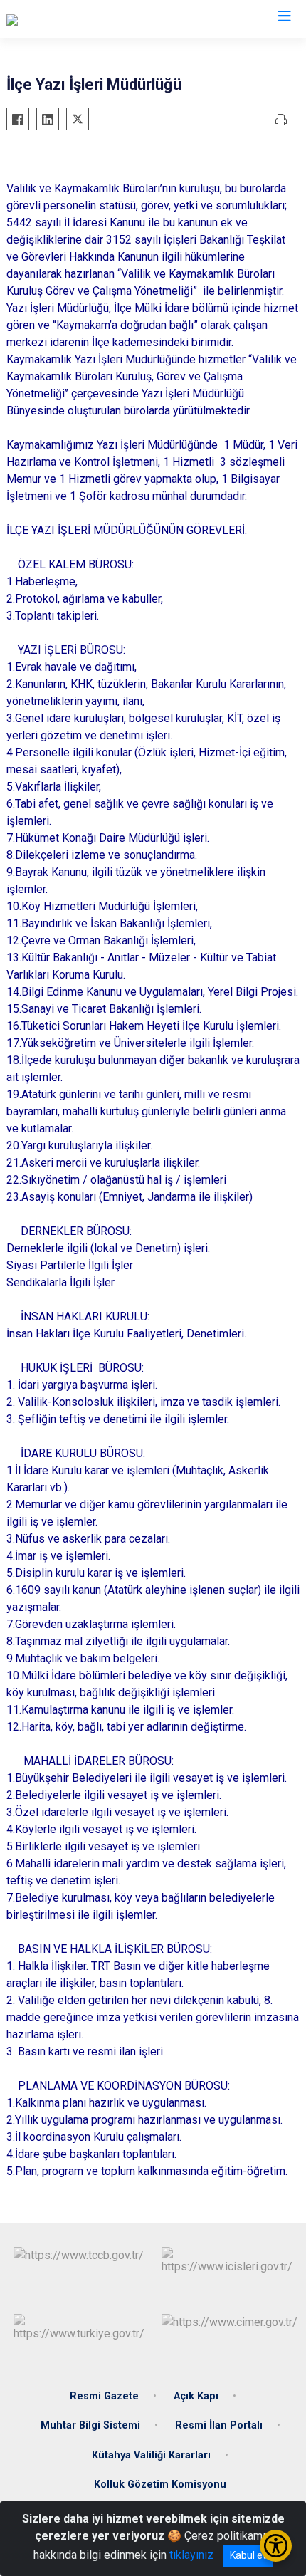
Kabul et (248, 2555)
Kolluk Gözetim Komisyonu (160, 2484)
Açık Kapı (196, 2396)
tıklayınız (191, 2555)
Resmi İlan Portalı (219, 2425)
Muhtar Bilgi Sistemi (90, 2425)
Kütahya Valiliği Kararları (151, 2455)
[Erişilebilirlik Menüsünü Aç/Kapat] (276, 2546)
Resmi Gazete (104, 2396)
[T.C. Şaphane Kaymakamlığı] (73, 19)
